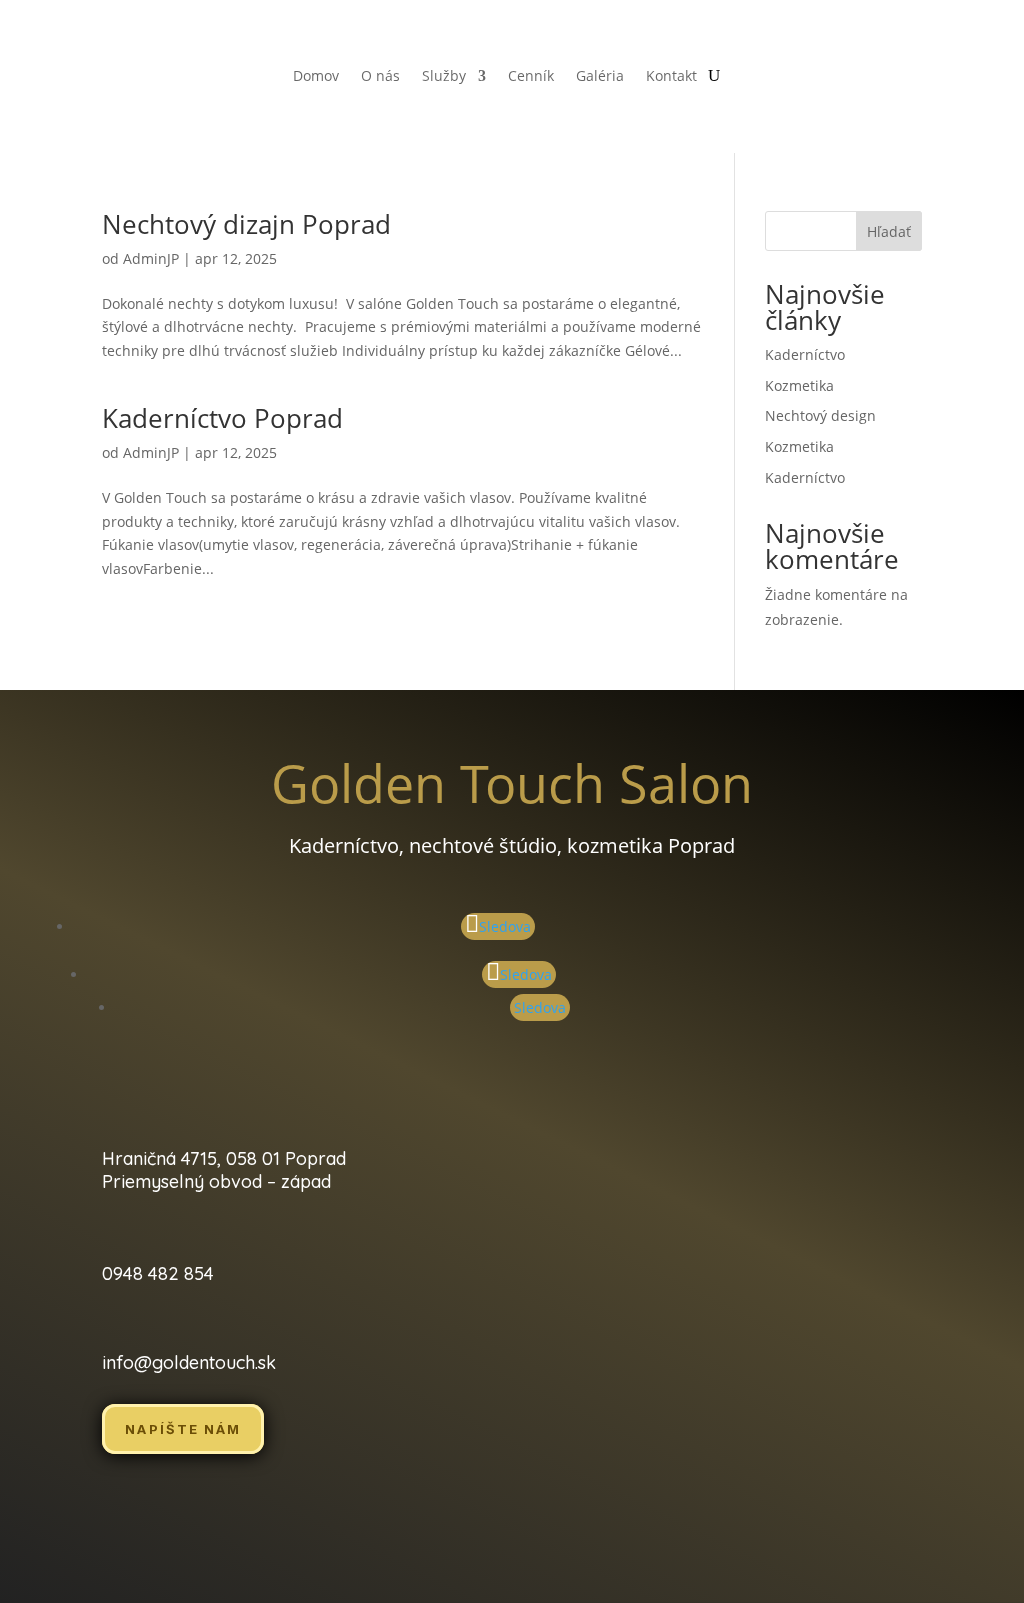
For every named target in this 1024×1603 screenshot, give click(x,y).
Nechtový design (820, 415)
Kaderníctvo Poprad (222, 418)
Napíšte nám (183, 1429)
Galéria (600, 77)
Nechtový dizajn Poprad (246, 224)
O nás (380, 77)
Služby (444, 77)
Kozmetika (799, 385)
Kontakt (671, 77)
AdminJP (151, 258)
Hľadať (889, 231)
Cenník (531, 77)
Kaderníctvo (805, 354)
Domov (316, 77)
